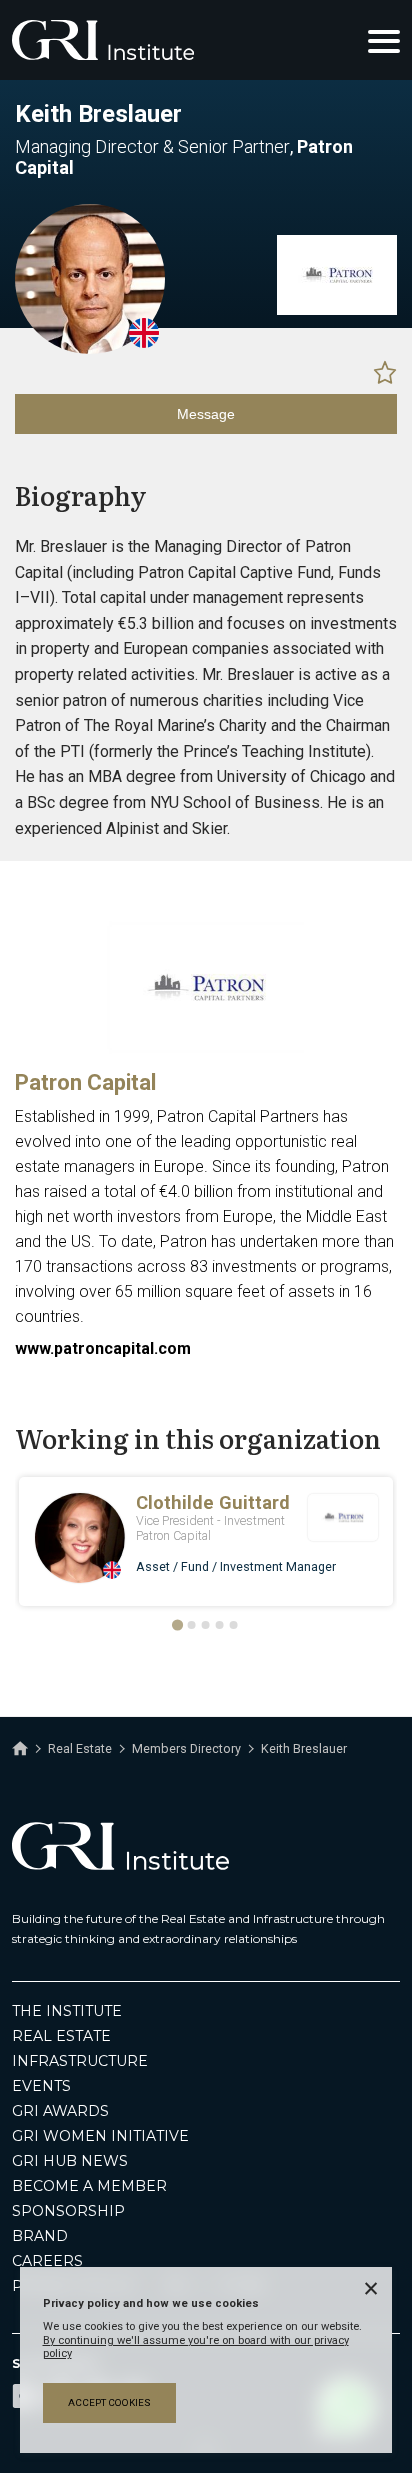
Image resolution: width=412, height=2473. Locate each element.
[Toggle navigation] (384, 40)
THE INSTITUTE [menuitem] (67, 2011)
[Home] (20, 1749)
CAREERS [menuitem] (47, 2261)
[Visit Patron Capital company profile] (337, 310)
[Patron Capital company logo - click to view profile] (206, 1049)
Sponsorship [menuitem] (68, 2211)
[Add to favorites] (385, 372)
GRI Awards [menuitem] (60, 2111)
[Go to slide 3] (206, 1625)
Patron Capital (85, 1082)
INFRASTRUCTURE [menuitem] (80, 2061)
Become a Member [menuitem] (89, 2186)
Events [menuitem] (41, 2086)
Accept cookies (109, 2402)
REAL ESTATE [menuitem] (61, 2036)
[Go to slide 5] (234, 1625)
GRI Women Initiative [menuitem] (100, 2136)
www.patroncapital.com (103, 1348)
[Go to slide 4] (220, 1625)
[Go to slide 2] (192, 1625)
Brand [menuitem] (40, 2236)
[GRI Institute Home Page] (103, 40)
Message (206, 414)
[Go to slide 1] (177, 1625)
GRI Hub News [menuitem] (70, 2161)
